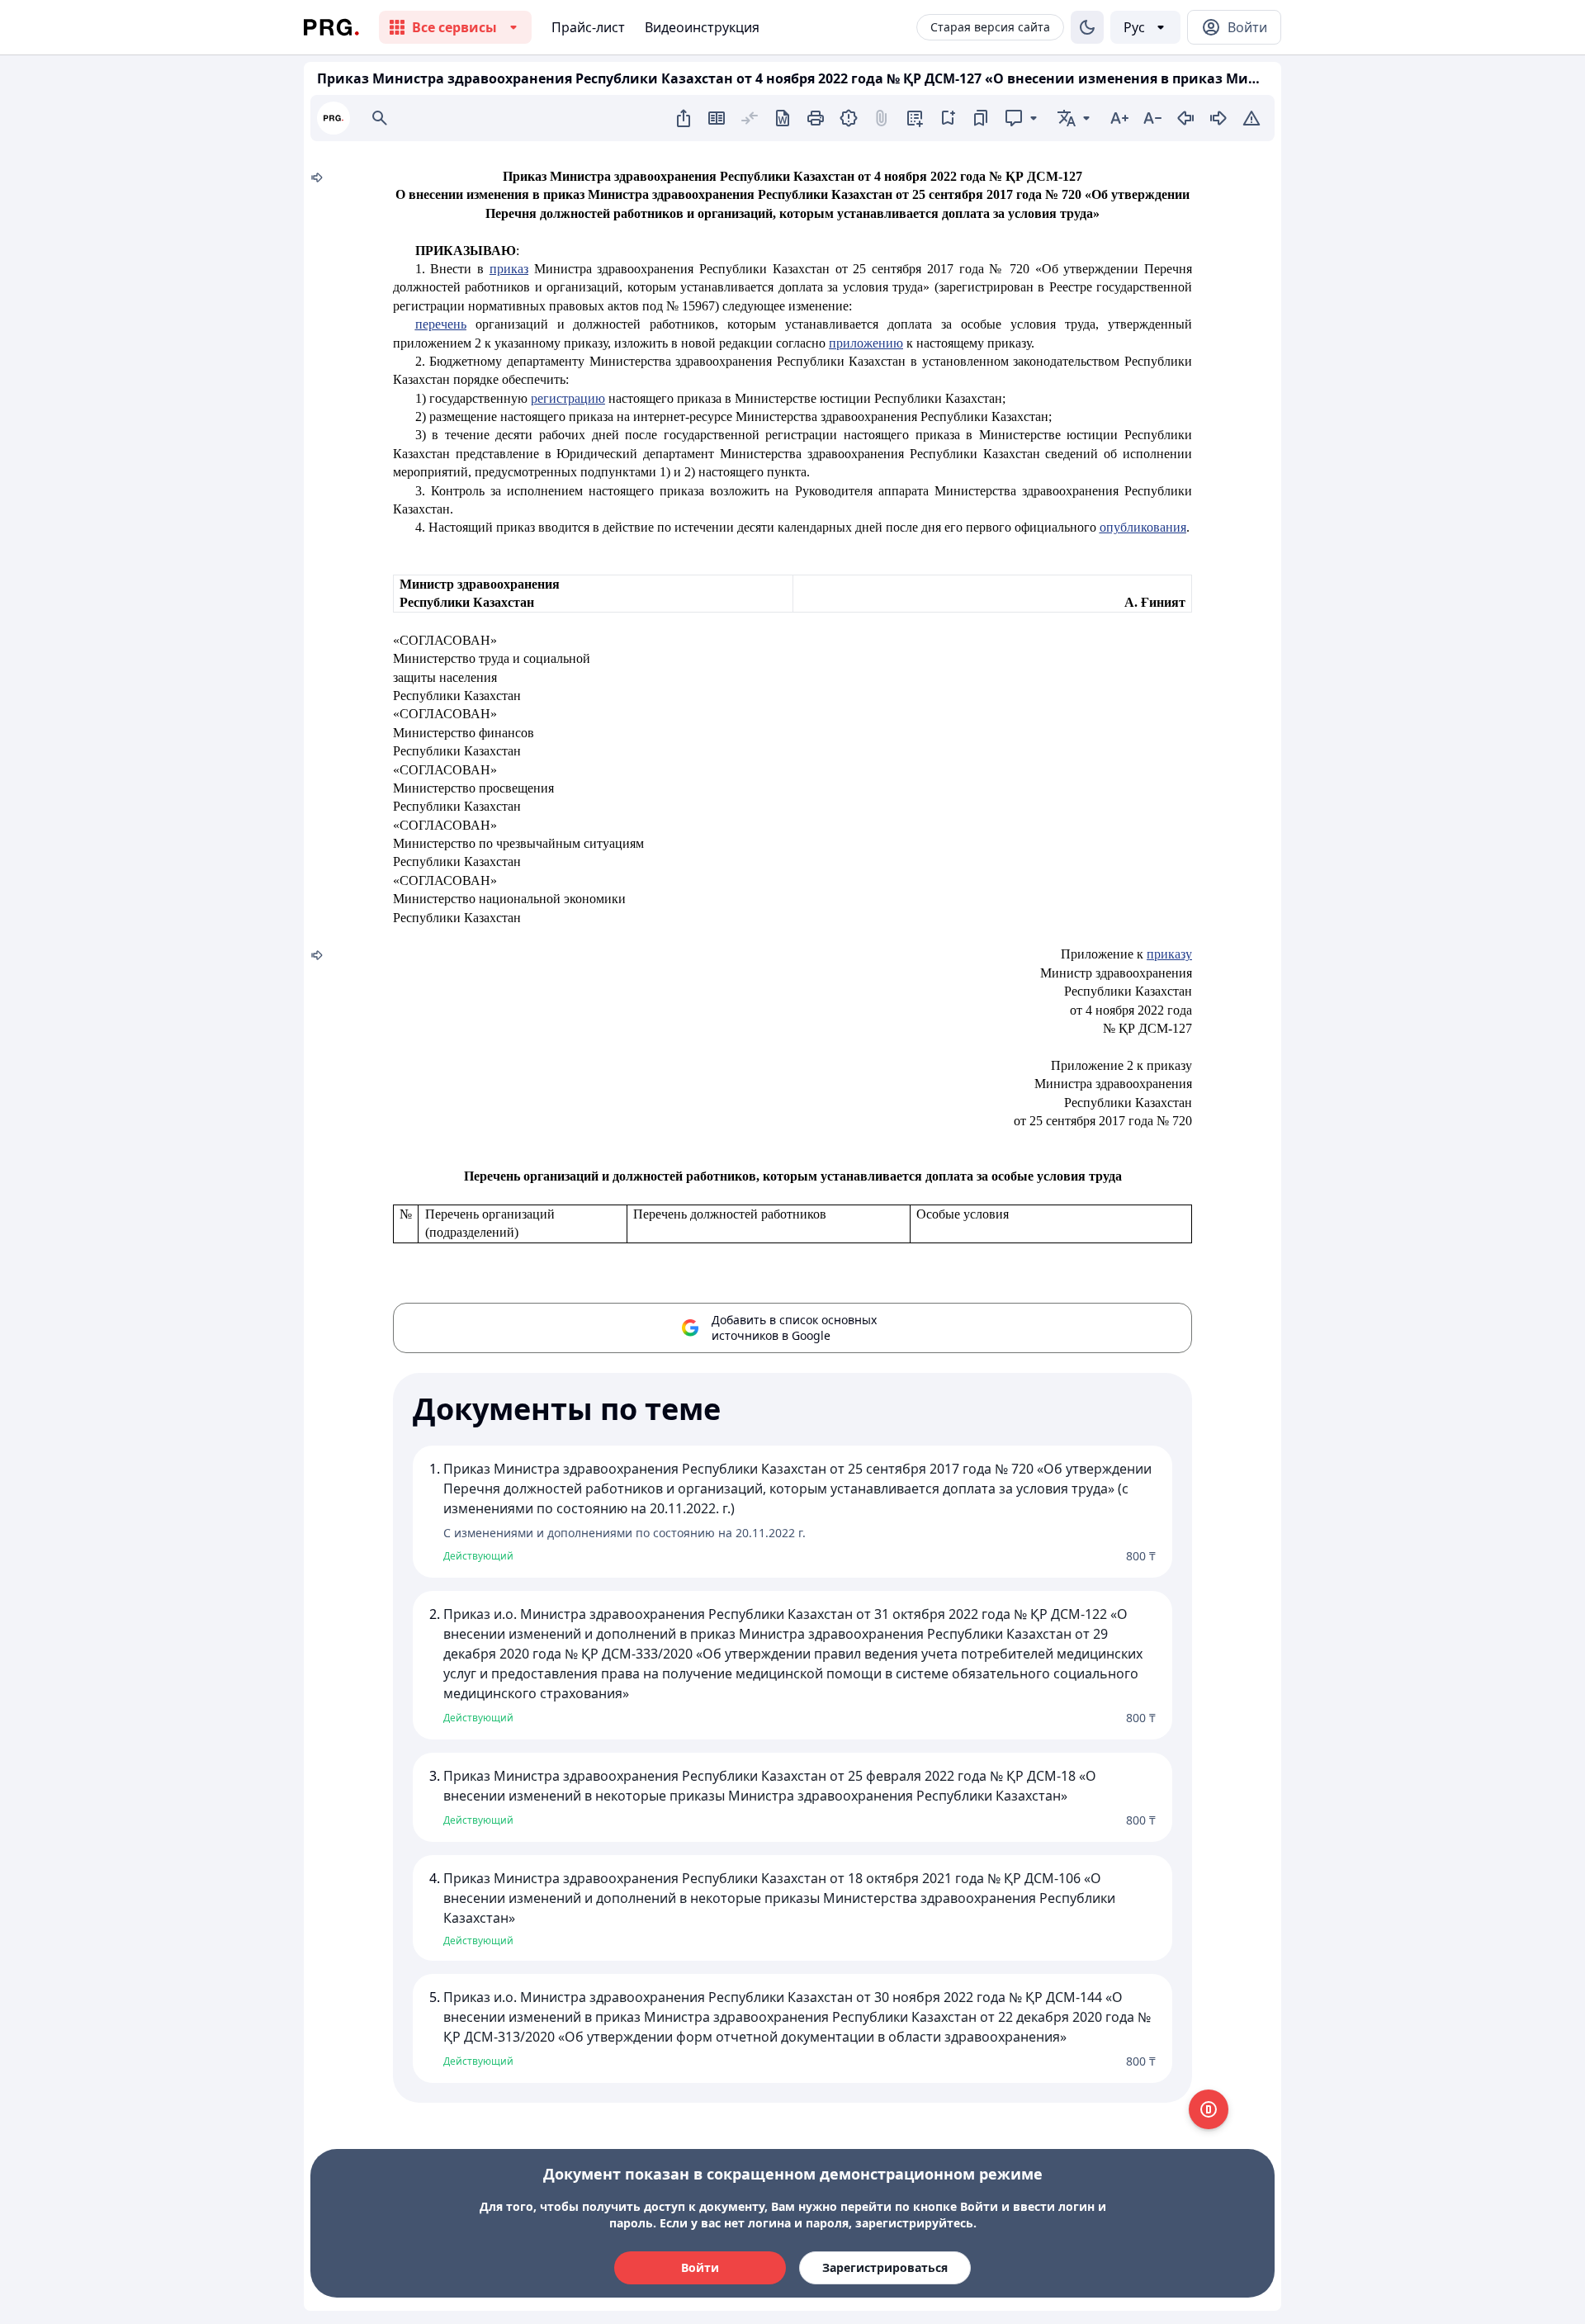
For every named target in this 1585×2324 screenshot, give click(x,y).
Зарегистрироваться (885, 2267)
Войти (700, 2267)
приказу (1169, 954)
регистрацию (568, 398)
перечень (441, 324)
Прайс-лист (588, 27)
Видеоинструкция (702, 27)
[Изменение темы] (1087, 27)
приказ (509, 269)
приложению (866, 343)
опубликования (1143, 527)
